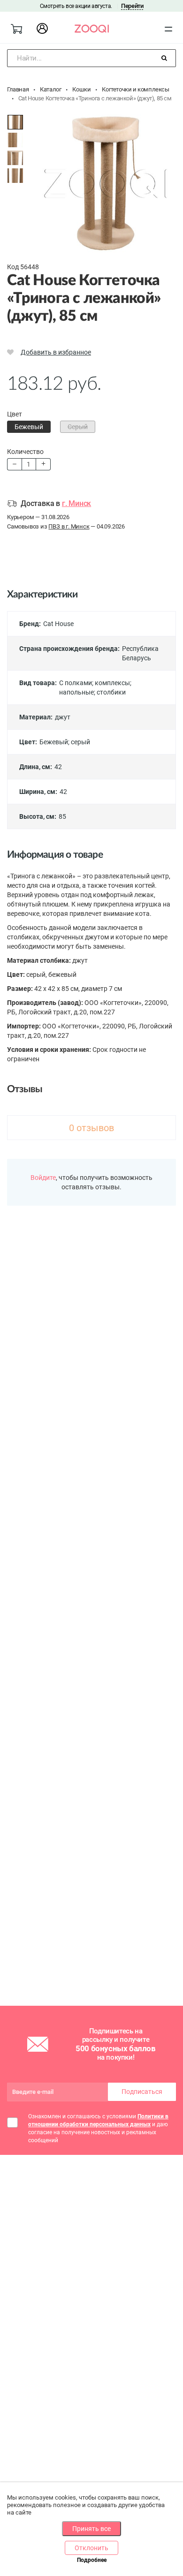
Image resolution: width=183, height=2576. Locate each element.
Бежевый (54, 742)
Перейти (132, 6)
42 (58, 767)
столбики (111, 692)
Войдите (43, 1178)
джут (63, 717)
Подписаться (142, 2092)
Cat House (58, 624)
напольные (76, 692)
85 (62, 816)
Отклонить (91, 2548)
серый (80, 742)
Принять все (91, 2529)
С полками (76, 683)
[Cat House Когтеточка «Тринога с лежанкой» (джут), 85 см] (15, 122)
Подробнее (92, 2560)
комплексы (112, 683)
